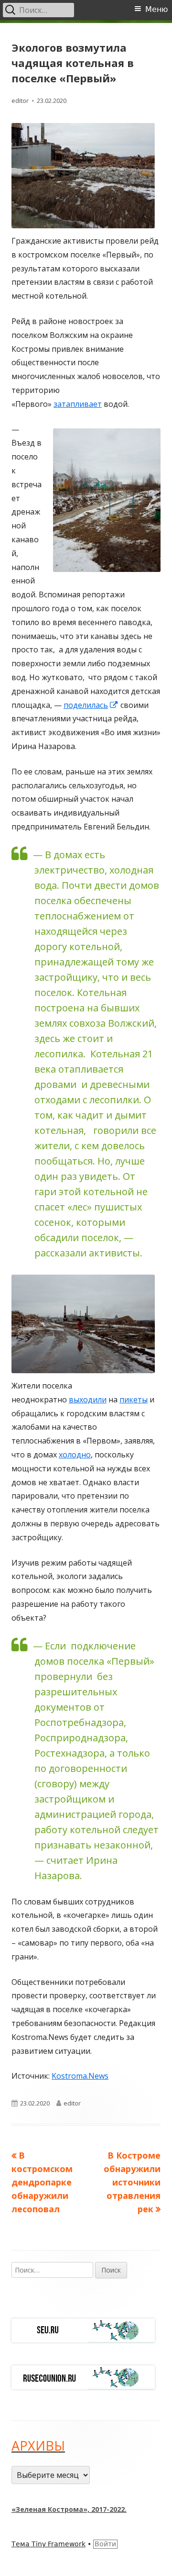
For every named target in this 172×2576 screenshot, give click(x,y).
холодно (75, 1455)
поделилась (91, 705)
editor (20, 101)
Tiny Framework (59, 2544)
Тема (21, 2544)
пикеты (134, 1400)
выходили (88, 1400)
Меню (156, 9)
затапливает (78, 404)
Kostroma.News (80, 2076)
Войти (105, 2544)
